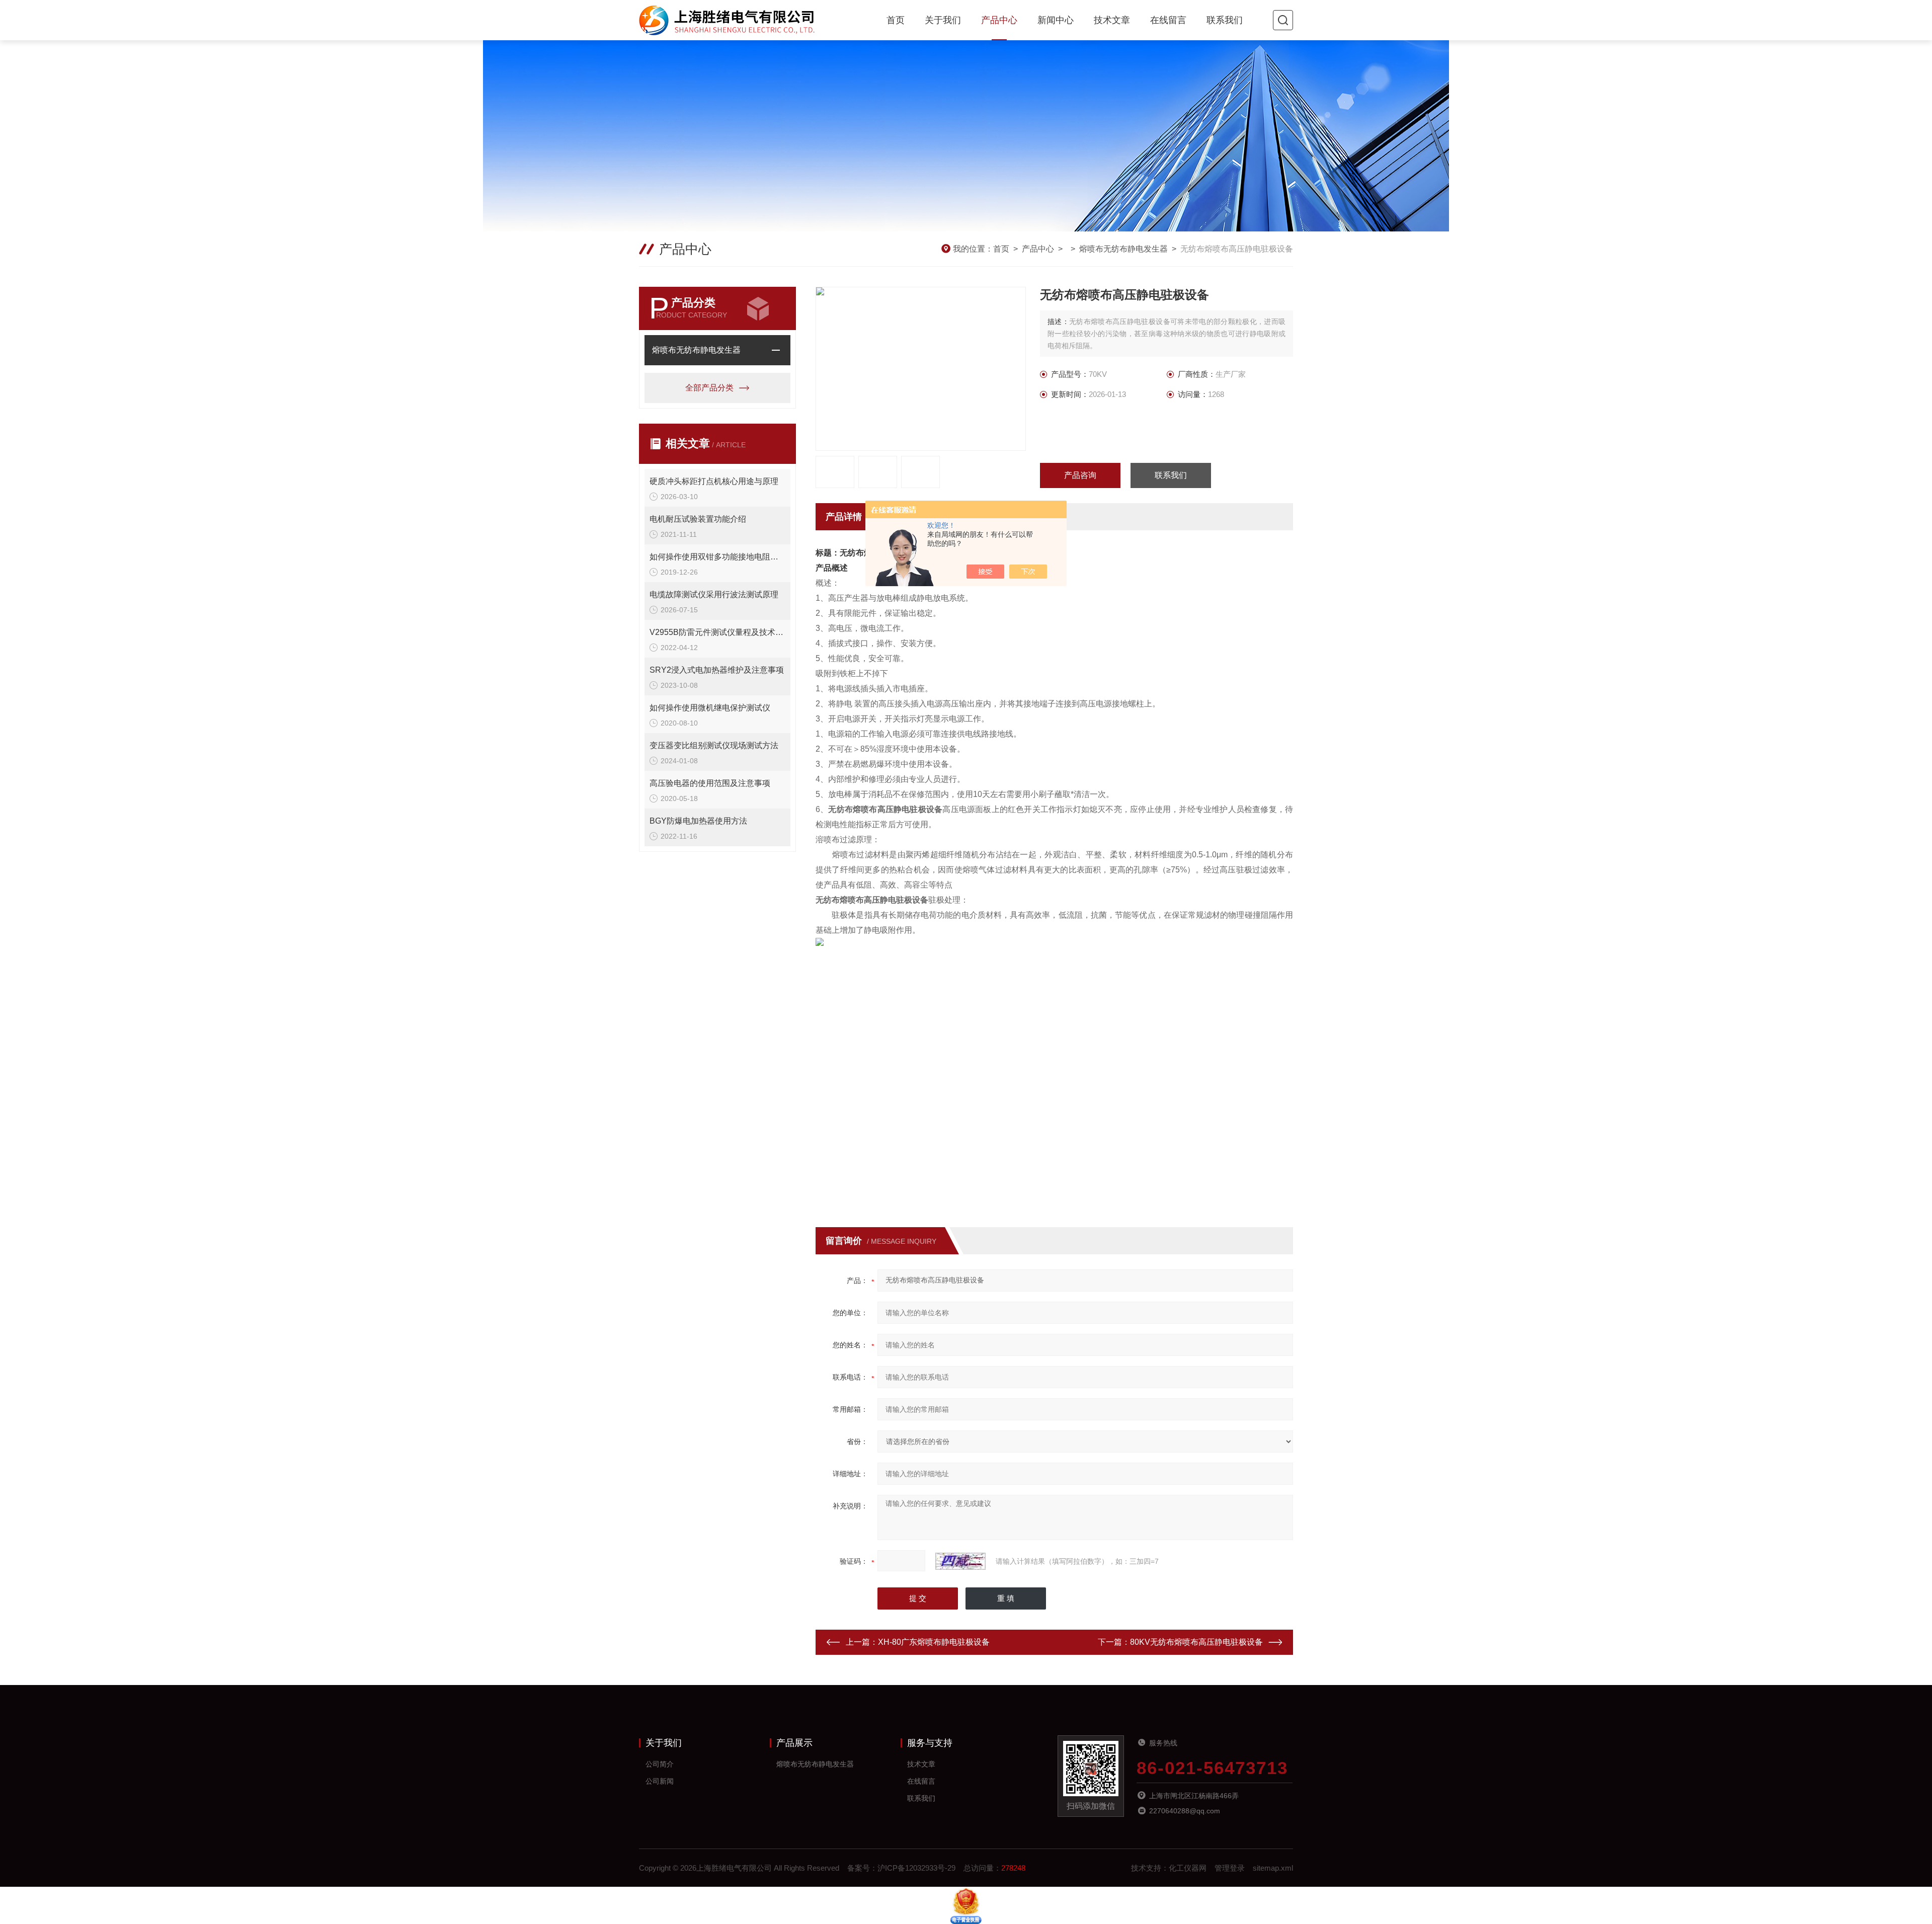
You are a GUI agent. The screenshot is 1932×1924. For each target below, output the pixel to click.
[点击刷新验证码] (960, 1561)
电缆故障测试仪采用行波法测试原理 (714, 594)
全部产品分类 (709, 388)
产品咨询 (1080, 475)
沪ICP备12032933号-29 (916, 1868)
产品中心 (999, 20)
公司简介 (660, 1764)
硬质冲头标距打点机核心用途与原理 (714, 481)
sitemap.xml (1273, 1868)
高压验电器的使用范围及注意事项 (710, 783)
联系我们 (1225, 20)
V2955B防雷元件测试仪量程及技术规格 (717, 632)
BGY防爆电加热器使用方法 (698, 821)
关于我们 (943, 20)
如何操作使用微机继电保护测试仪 (710, 708)
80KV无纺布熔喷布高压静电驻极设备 (1196, 1642)
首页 (896, 20)
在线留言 (1168, 20)
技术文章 (1112, 20)
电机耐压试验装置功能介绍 (698, 519)
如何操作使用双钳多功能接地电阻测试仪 (717, 557)
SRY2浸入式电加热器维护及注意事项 (717, 670)
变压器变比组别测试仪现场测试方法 (714, 745)
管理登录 (1230, 1868)
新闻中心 (1056, 20)
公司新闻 (660, 1781)
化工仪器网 (1188, 1868)
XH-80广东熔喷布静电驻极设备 (934, 1642)
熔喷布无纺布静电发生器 (1123, 249)
